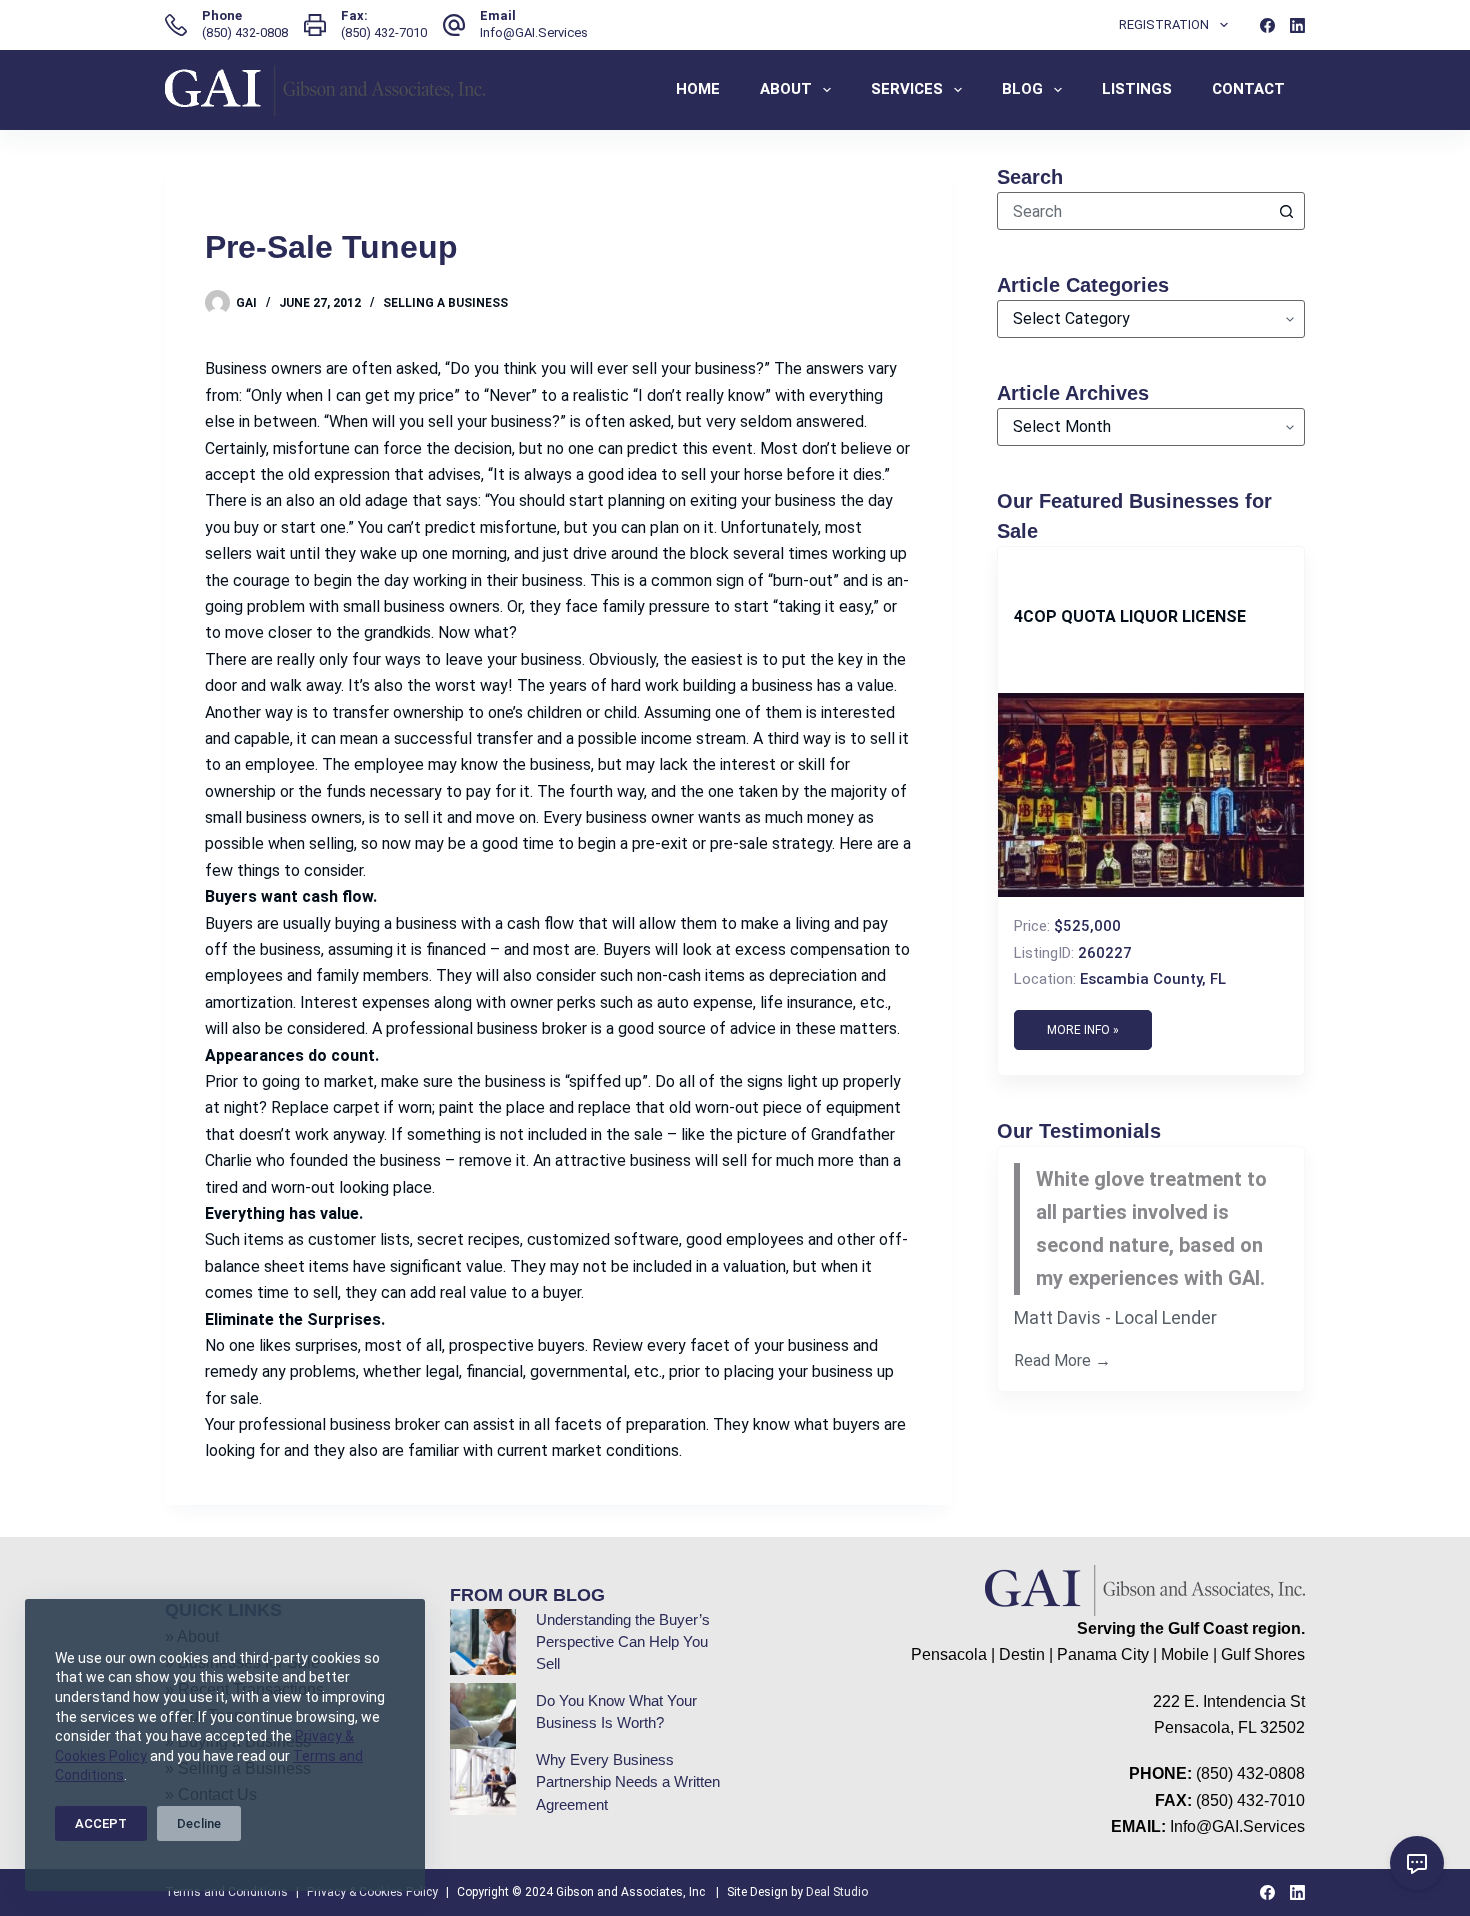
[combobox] (1133, 211)
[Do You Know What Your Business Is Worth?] (483, 1716)
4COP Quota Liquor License (1130, 616)
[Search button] (1286, 211)
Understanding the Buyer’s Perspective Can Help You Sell (623, 1642)
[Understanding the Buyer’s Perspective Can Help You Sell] (483, 1642)
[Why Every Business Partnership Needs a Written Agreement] (483, 1782)
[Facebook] (1267, 25)
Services (907, 89)
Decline (199, 1823)
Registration (1164, 24)
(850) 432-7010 (384, 32)
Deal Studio (837, 1892)
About (786, 89)
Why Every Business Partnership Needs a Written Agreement (628, 1782)
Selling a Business (445, 303)
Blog (1022, 89)
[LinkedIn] (1297, 25)
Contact (1248, 89)
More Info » (1083, 1030)
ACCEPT (101, 1823)
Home (698, 89)
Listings (1137, 89)
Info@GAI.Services (534, 32)
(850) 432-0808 (245, 32)
